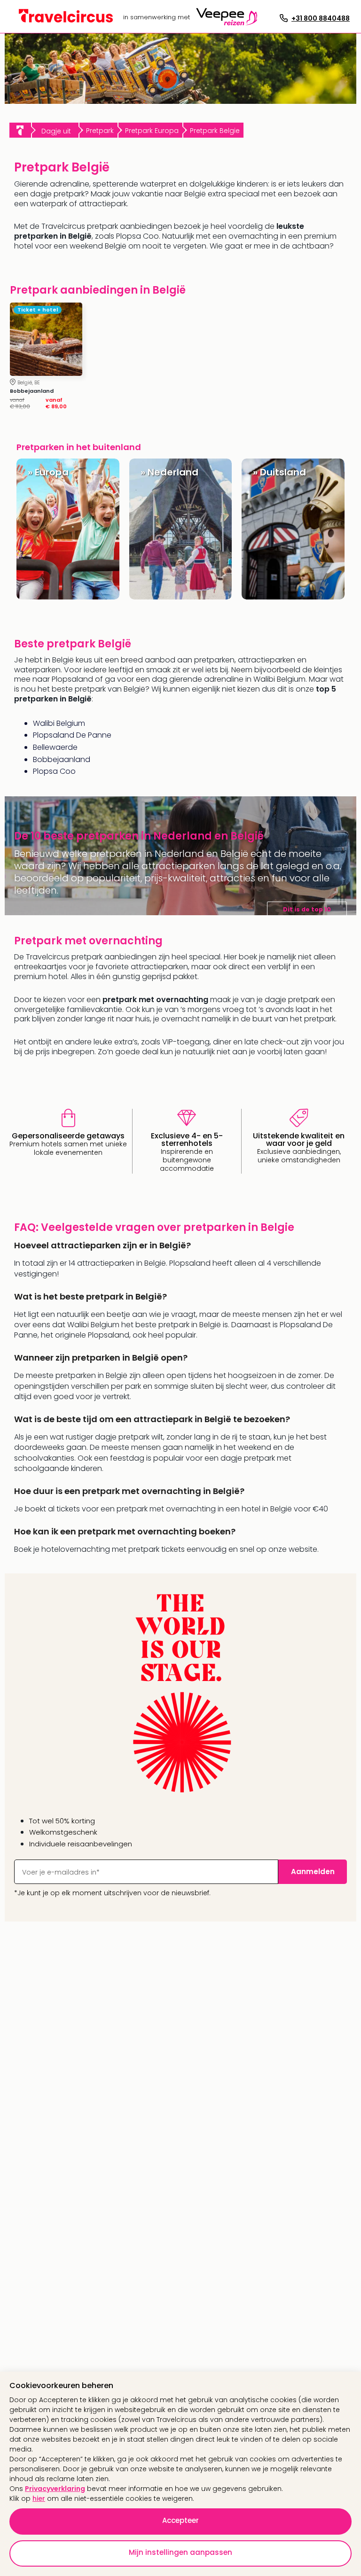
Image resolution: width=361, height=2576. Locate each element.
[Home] (20, 130)
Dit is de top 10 (307, 909)
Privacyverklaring (55, 2489)
